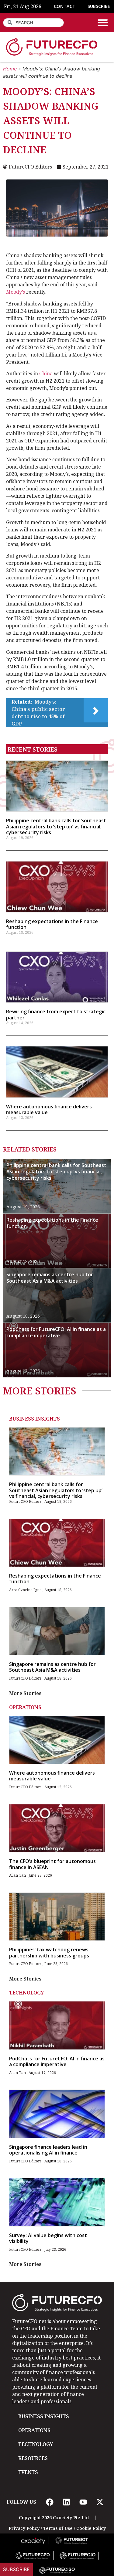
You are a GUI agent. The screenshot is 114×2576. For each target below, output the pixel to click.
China (46, 374)
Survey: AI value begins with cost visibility (48, 2238)
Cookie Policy (91, 2528)
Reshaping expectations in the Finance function (52, 924)
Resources (33, 2458)
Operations (25, 1707)
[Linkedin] (67, 2502)
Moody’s (16, 292)
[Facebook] (50, 2502)
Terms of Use (58, 2528)
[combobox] (33, 23)
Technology (26, 1993)
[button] (103, 22)
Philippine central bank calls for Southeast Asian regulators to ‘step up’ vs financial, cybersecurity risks (56, 826)
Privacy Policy (24, 2528)
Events (28, 2472)
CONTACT (65, 6)
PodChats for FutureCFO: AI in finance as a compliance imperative (56, 1332)
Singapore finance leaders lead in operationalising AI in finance (48, 2150)
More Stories (25, 1693)
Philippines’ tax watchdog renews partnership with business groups (49, 1952)
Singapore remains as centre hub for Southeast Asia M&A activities (50, 1278)
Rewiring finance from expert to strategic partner (56, 1014)
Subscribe (16, 2569)
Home (10, 69)
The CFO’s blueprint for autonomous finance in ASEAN (52, 1864)
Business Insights (35, 1419)
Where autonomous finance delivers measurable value (49, 1109)
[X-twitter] (100, 2502)
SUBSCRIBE (99, 6)
